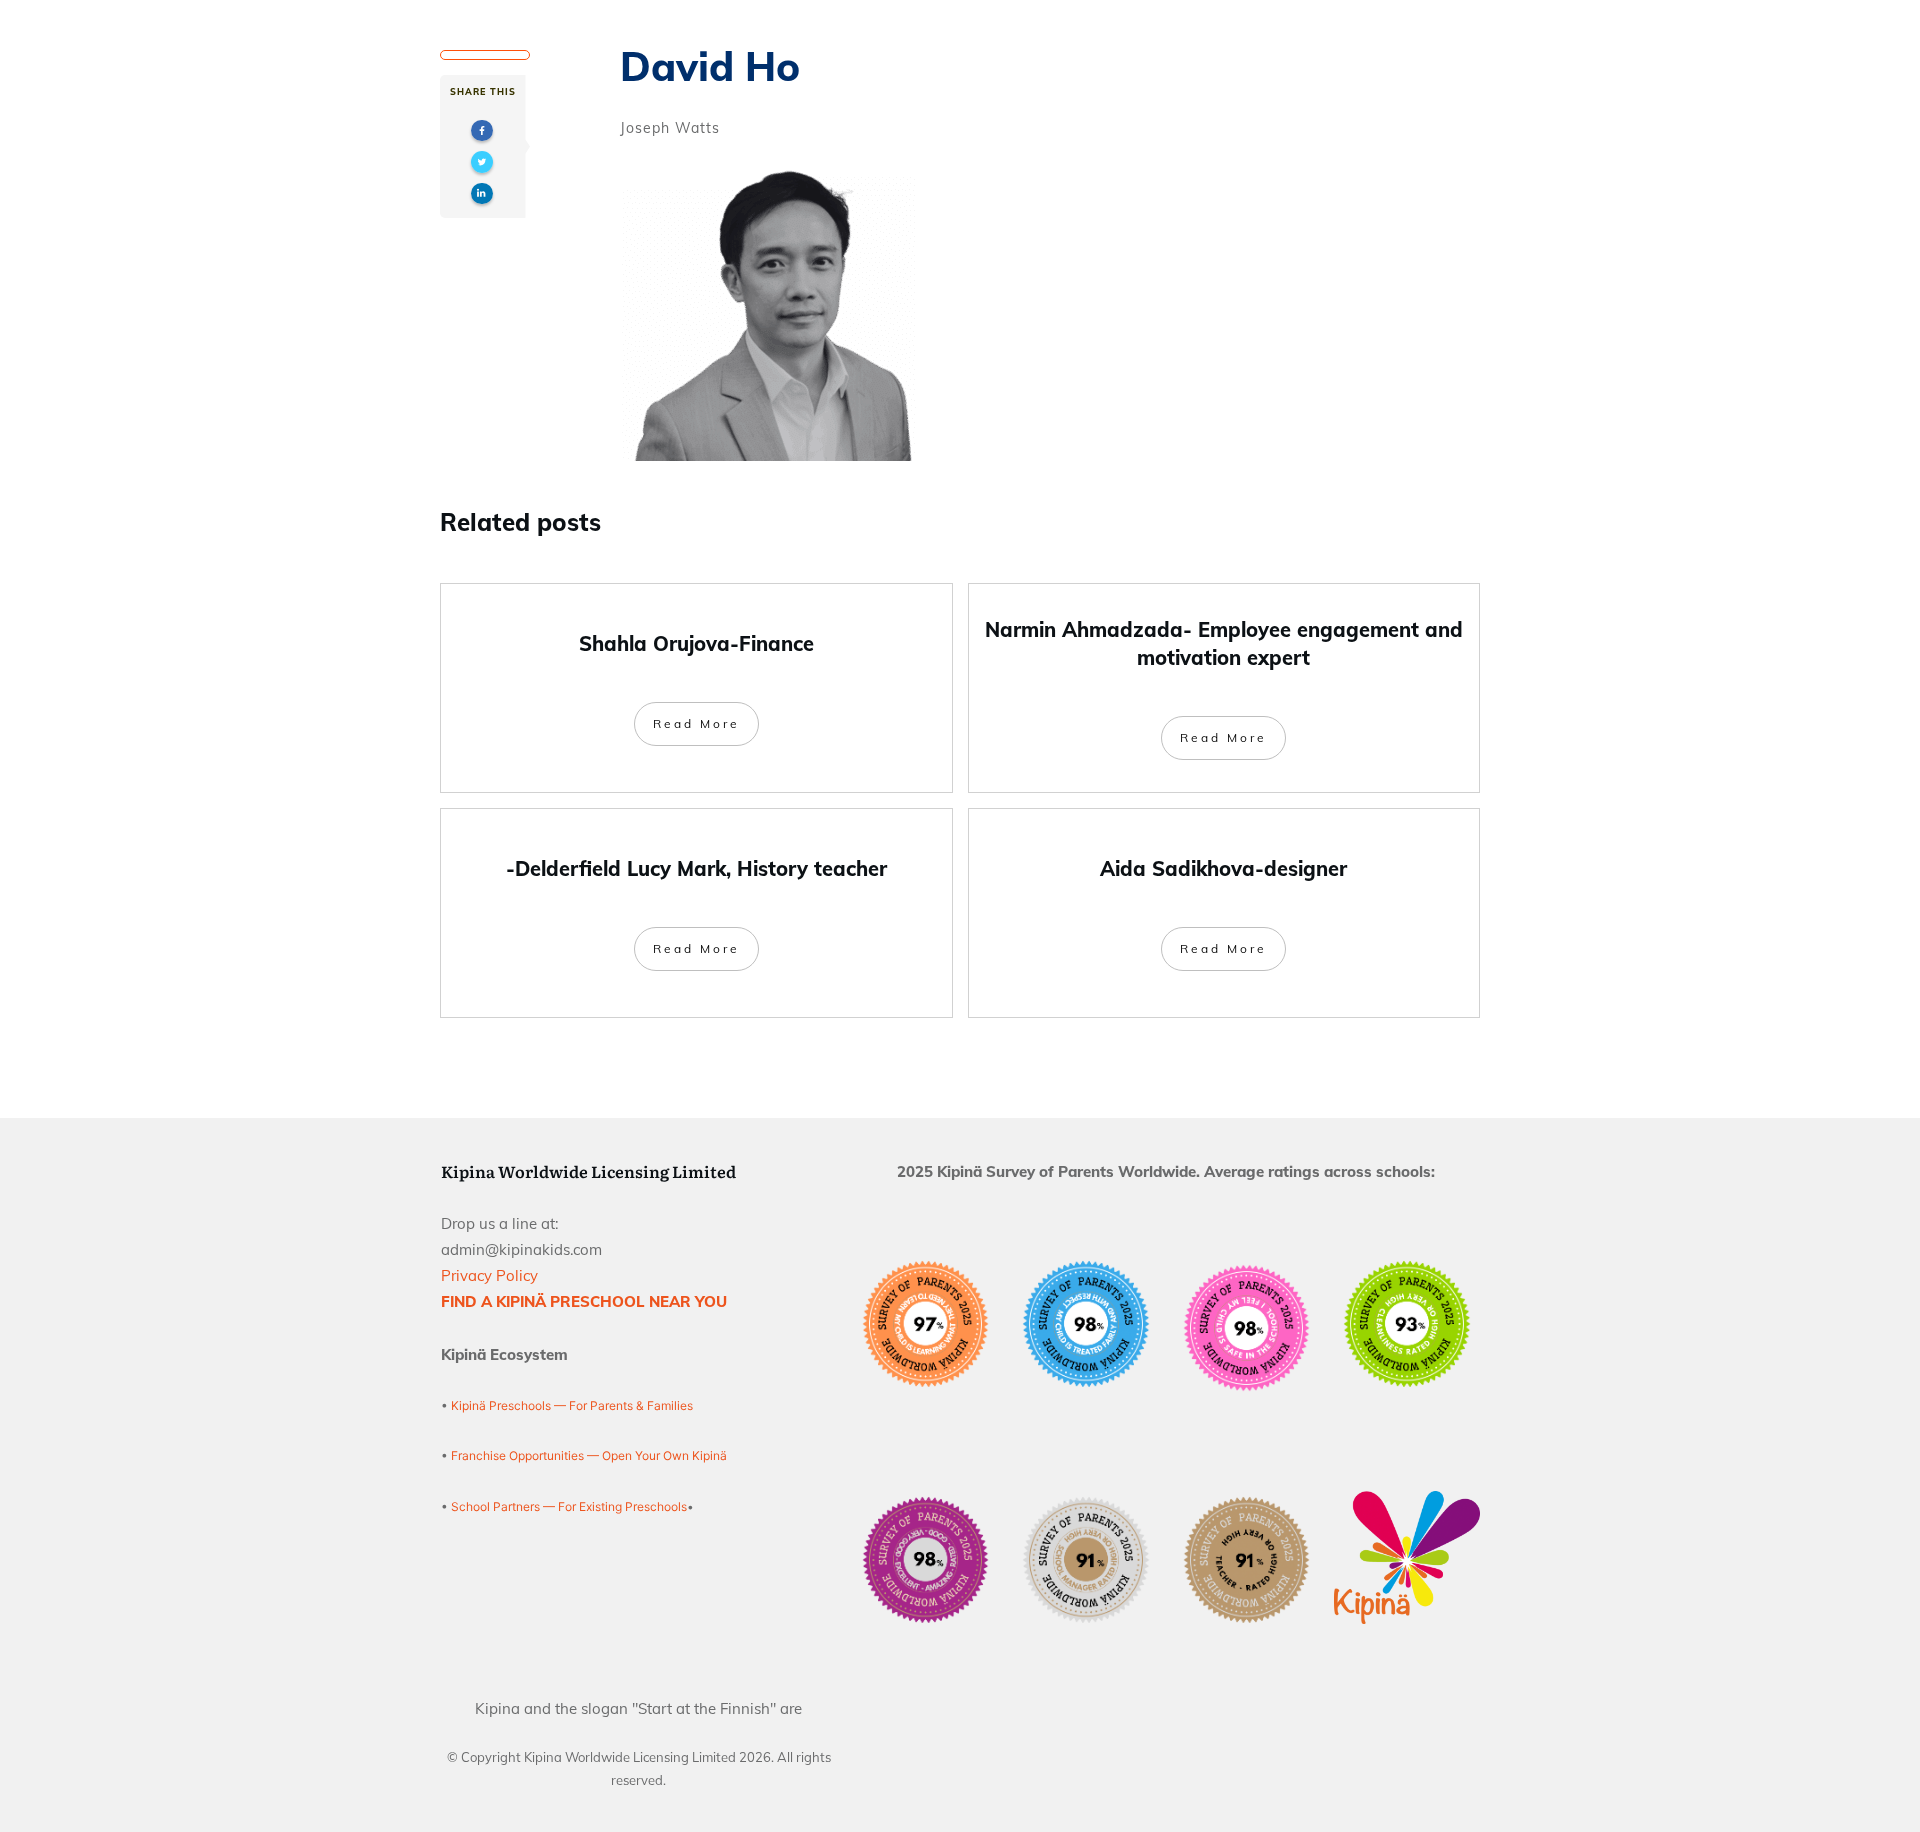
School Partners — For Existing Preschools (569, 1506)
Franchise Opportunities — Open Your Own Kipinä (587, 1455)
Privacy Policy (489, 1275)
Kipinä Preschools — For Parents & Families (572, 1405)
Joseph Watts (670, 128)
